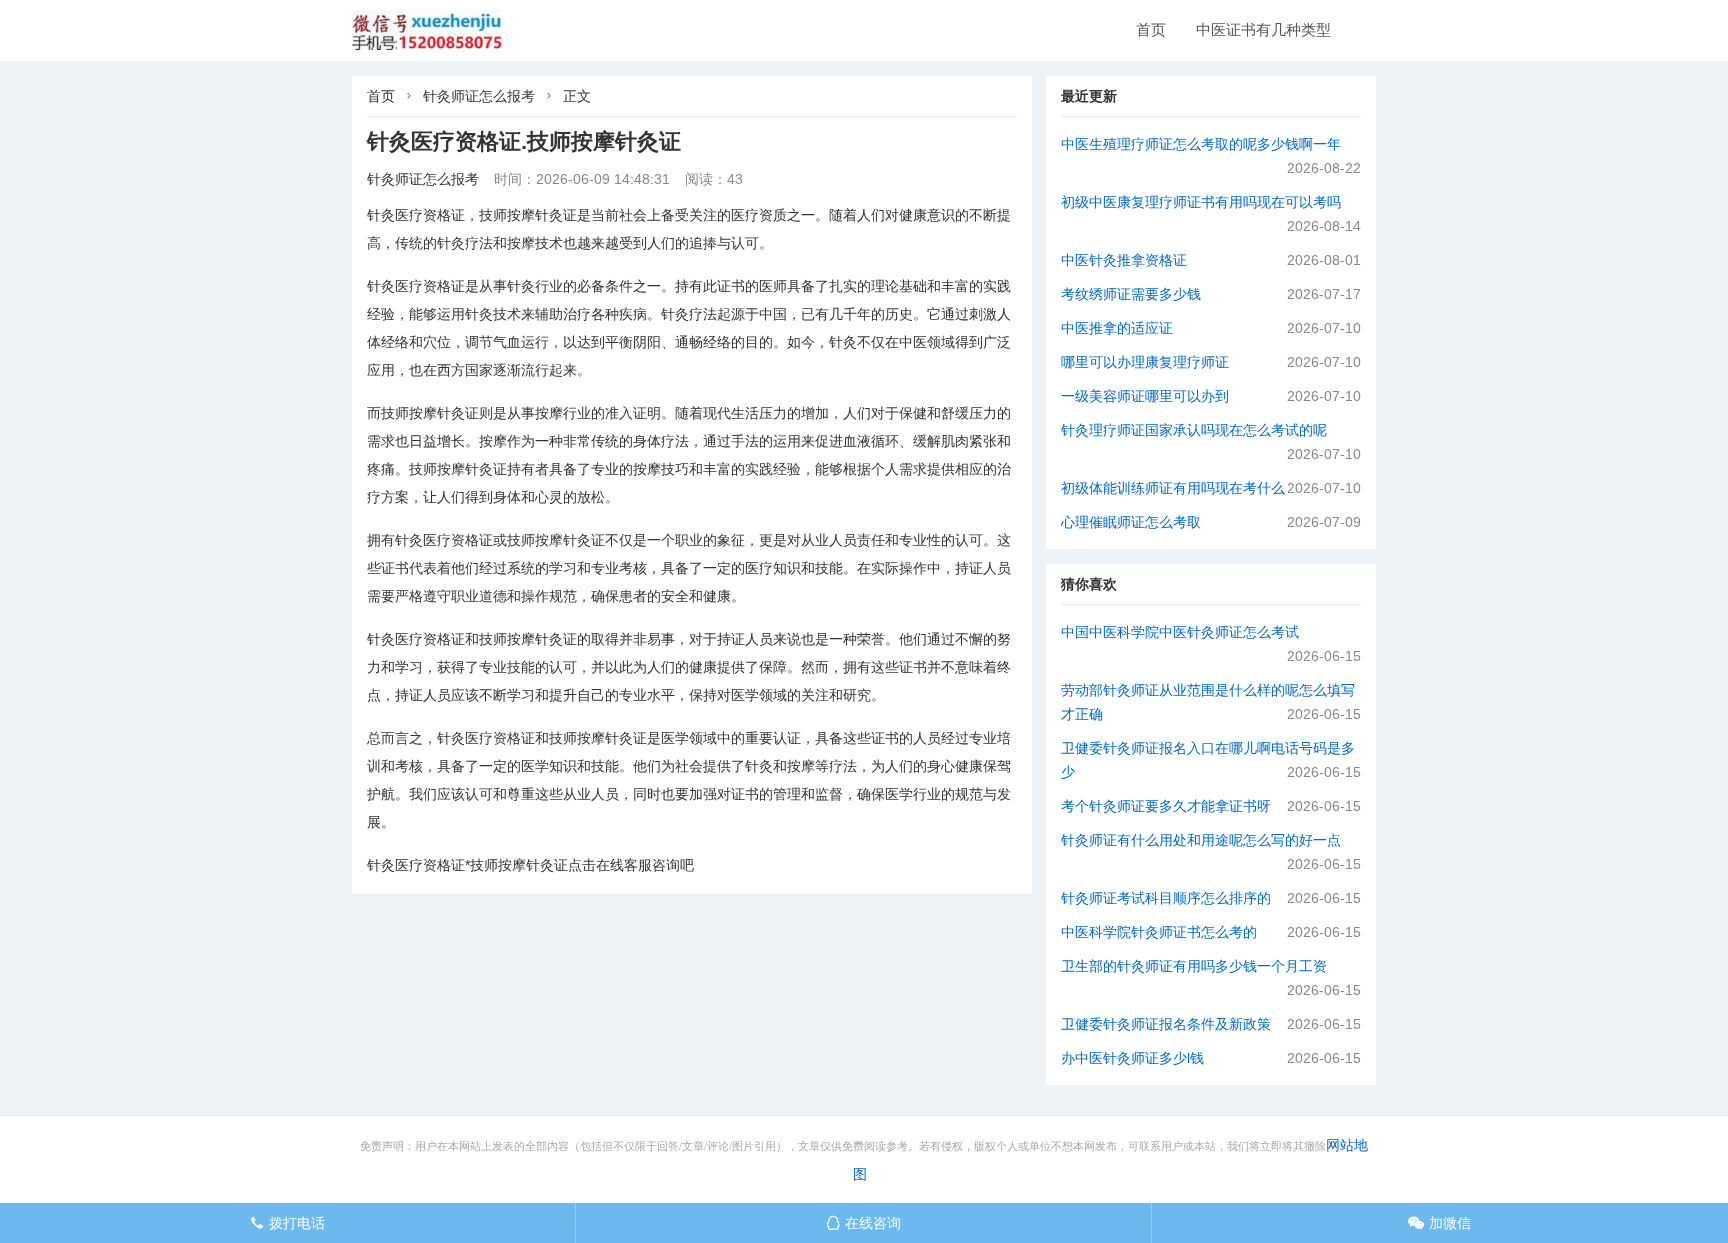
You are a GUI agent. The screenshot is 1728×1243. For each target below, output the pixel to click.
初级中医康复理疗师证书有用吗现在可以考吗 (1201, 202)
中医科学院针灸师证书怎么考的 (1159, 932)
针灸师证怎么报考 (479, 96)
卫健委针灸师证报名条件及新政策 (1166, 1024)
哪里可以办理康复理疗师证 (1145, 362)
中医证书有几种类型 (1263, 29)
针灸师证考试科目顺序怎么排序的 (1166, 898)
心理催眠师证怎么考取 (1131, 522)
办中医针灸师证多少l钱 (1132, 1058)
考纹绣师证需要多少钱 (1131, 294)
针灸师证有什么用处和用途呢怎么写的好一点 (1201, 840)
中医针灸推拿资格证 (1124, 260)
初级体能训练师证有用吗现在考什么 (1173, 488)
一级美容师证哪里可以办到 (1145, 396)
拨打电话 (287, 1223)
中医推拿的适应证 (1117, 328)
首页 (1151, 29)
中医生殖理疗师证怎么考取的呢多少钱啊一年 (1201, 144)
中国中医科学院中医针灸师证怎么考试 (1180, 632)
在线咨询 (863, 1223)
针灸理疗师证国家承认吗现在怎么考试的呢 (1194, 430)
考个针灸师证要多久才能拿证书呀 (1166, 806)
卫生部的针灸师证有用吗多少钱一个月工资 (1194, 966)
